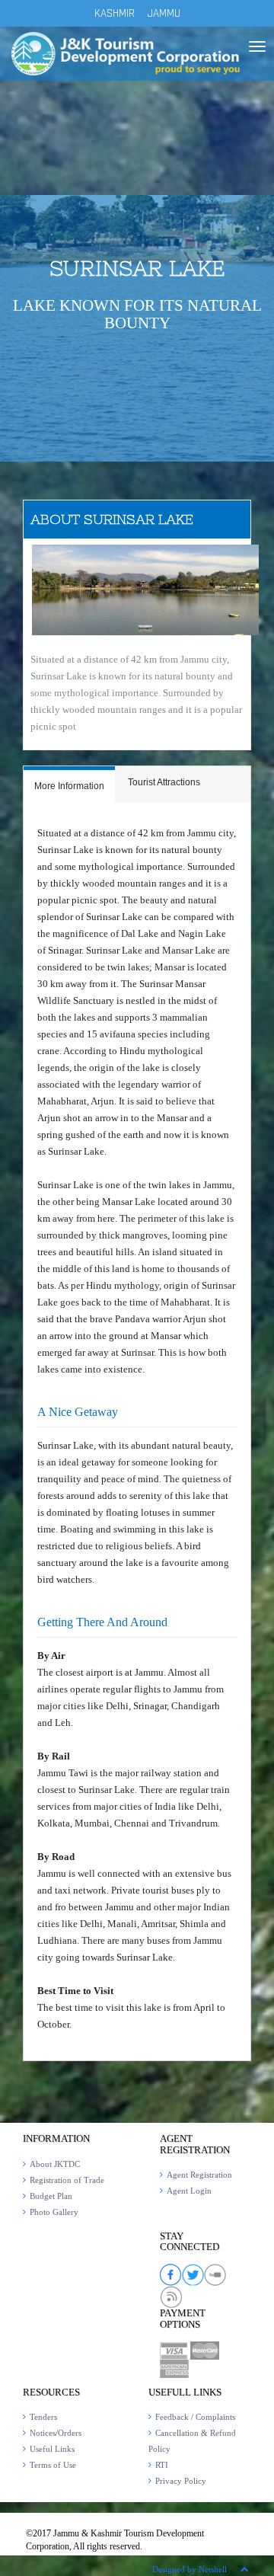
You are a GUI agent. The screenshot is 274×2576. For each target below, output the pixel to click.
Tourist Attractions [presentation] (164, 782)
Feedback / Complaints (195, 2417)
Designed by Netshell (190, 2569)
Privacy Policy (181, 2481)
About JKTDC (55, 2164)
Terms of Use (53, 2465)
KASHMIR (115, 13)
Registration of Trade (67, 2180)
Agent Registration (199, 2175)
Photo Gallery (54, 2212)
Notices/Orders (56, 2433)
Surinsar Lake (137, 268)
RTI (162, 2465)
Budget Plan (51, 2196)
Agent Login (189, 2191)
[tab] (69, 785)
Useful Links (52, 2449)
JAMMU (164, 13)
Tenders (43, 2417)
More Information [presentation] (69, 786)
